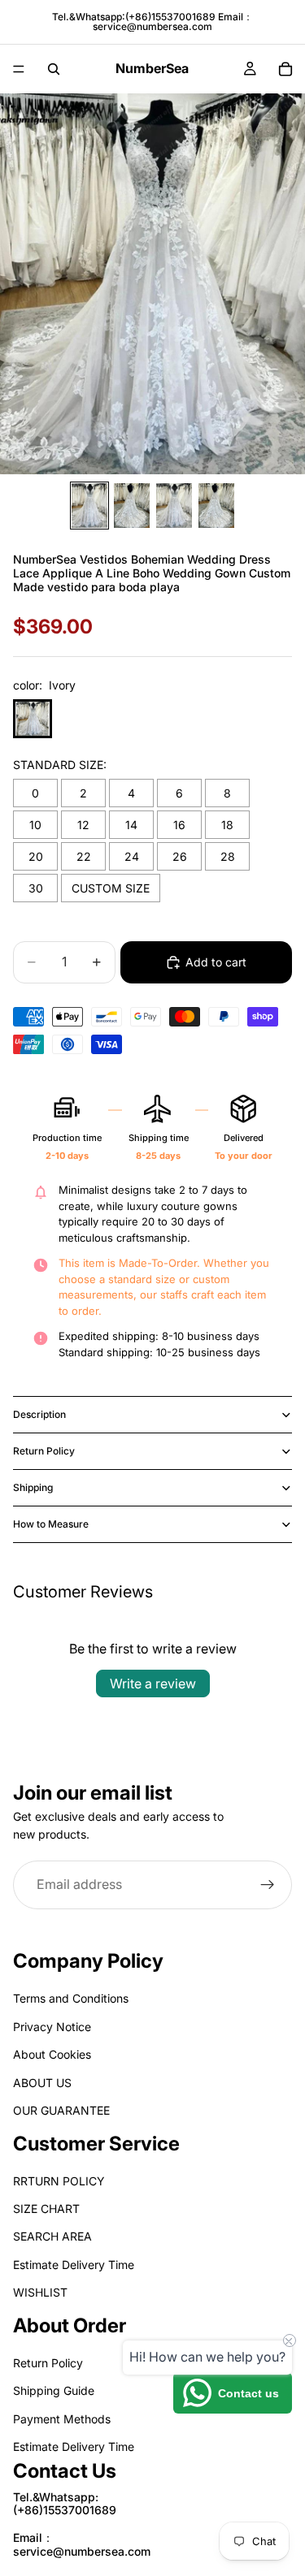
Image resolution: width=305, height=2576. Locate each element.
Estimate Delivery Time (74, 2265)
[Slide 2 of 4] (132, 506)
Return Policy (44, 1451)
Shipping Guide (54, 2391)
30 (36, 888)
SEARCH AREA (52, 2237)
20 (36, 856)
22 (84, 856)
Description (39, 1414)
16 (179, 825)
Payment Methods (62, 2419)
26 (180, 856)
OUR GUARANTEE (61, 2110)
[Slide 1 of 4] (89, 506)
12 (83, 825)
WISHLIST (40, 2293)
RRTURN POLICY (59, 2181)
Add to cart (216, 962)
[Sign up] (268, 1884)
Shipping (33, 1487)
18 (227, 825)
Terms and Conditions (71, 1999)
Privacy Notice (52, 2027)
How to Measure (51, 1524)
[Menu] (19, 69)
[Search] (54, 69)
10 (35, 825)
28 (228, 856)
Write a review (153, 1683)
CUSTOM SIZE (111, 888)
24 (132, 856)
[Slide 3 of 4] (174, 506)
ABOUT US (42, 2083)
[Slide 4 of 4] (216, 506)
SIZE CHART (46, 2209)
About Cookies (52, 2055)
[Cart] (285, 69)
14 (131, 825)
